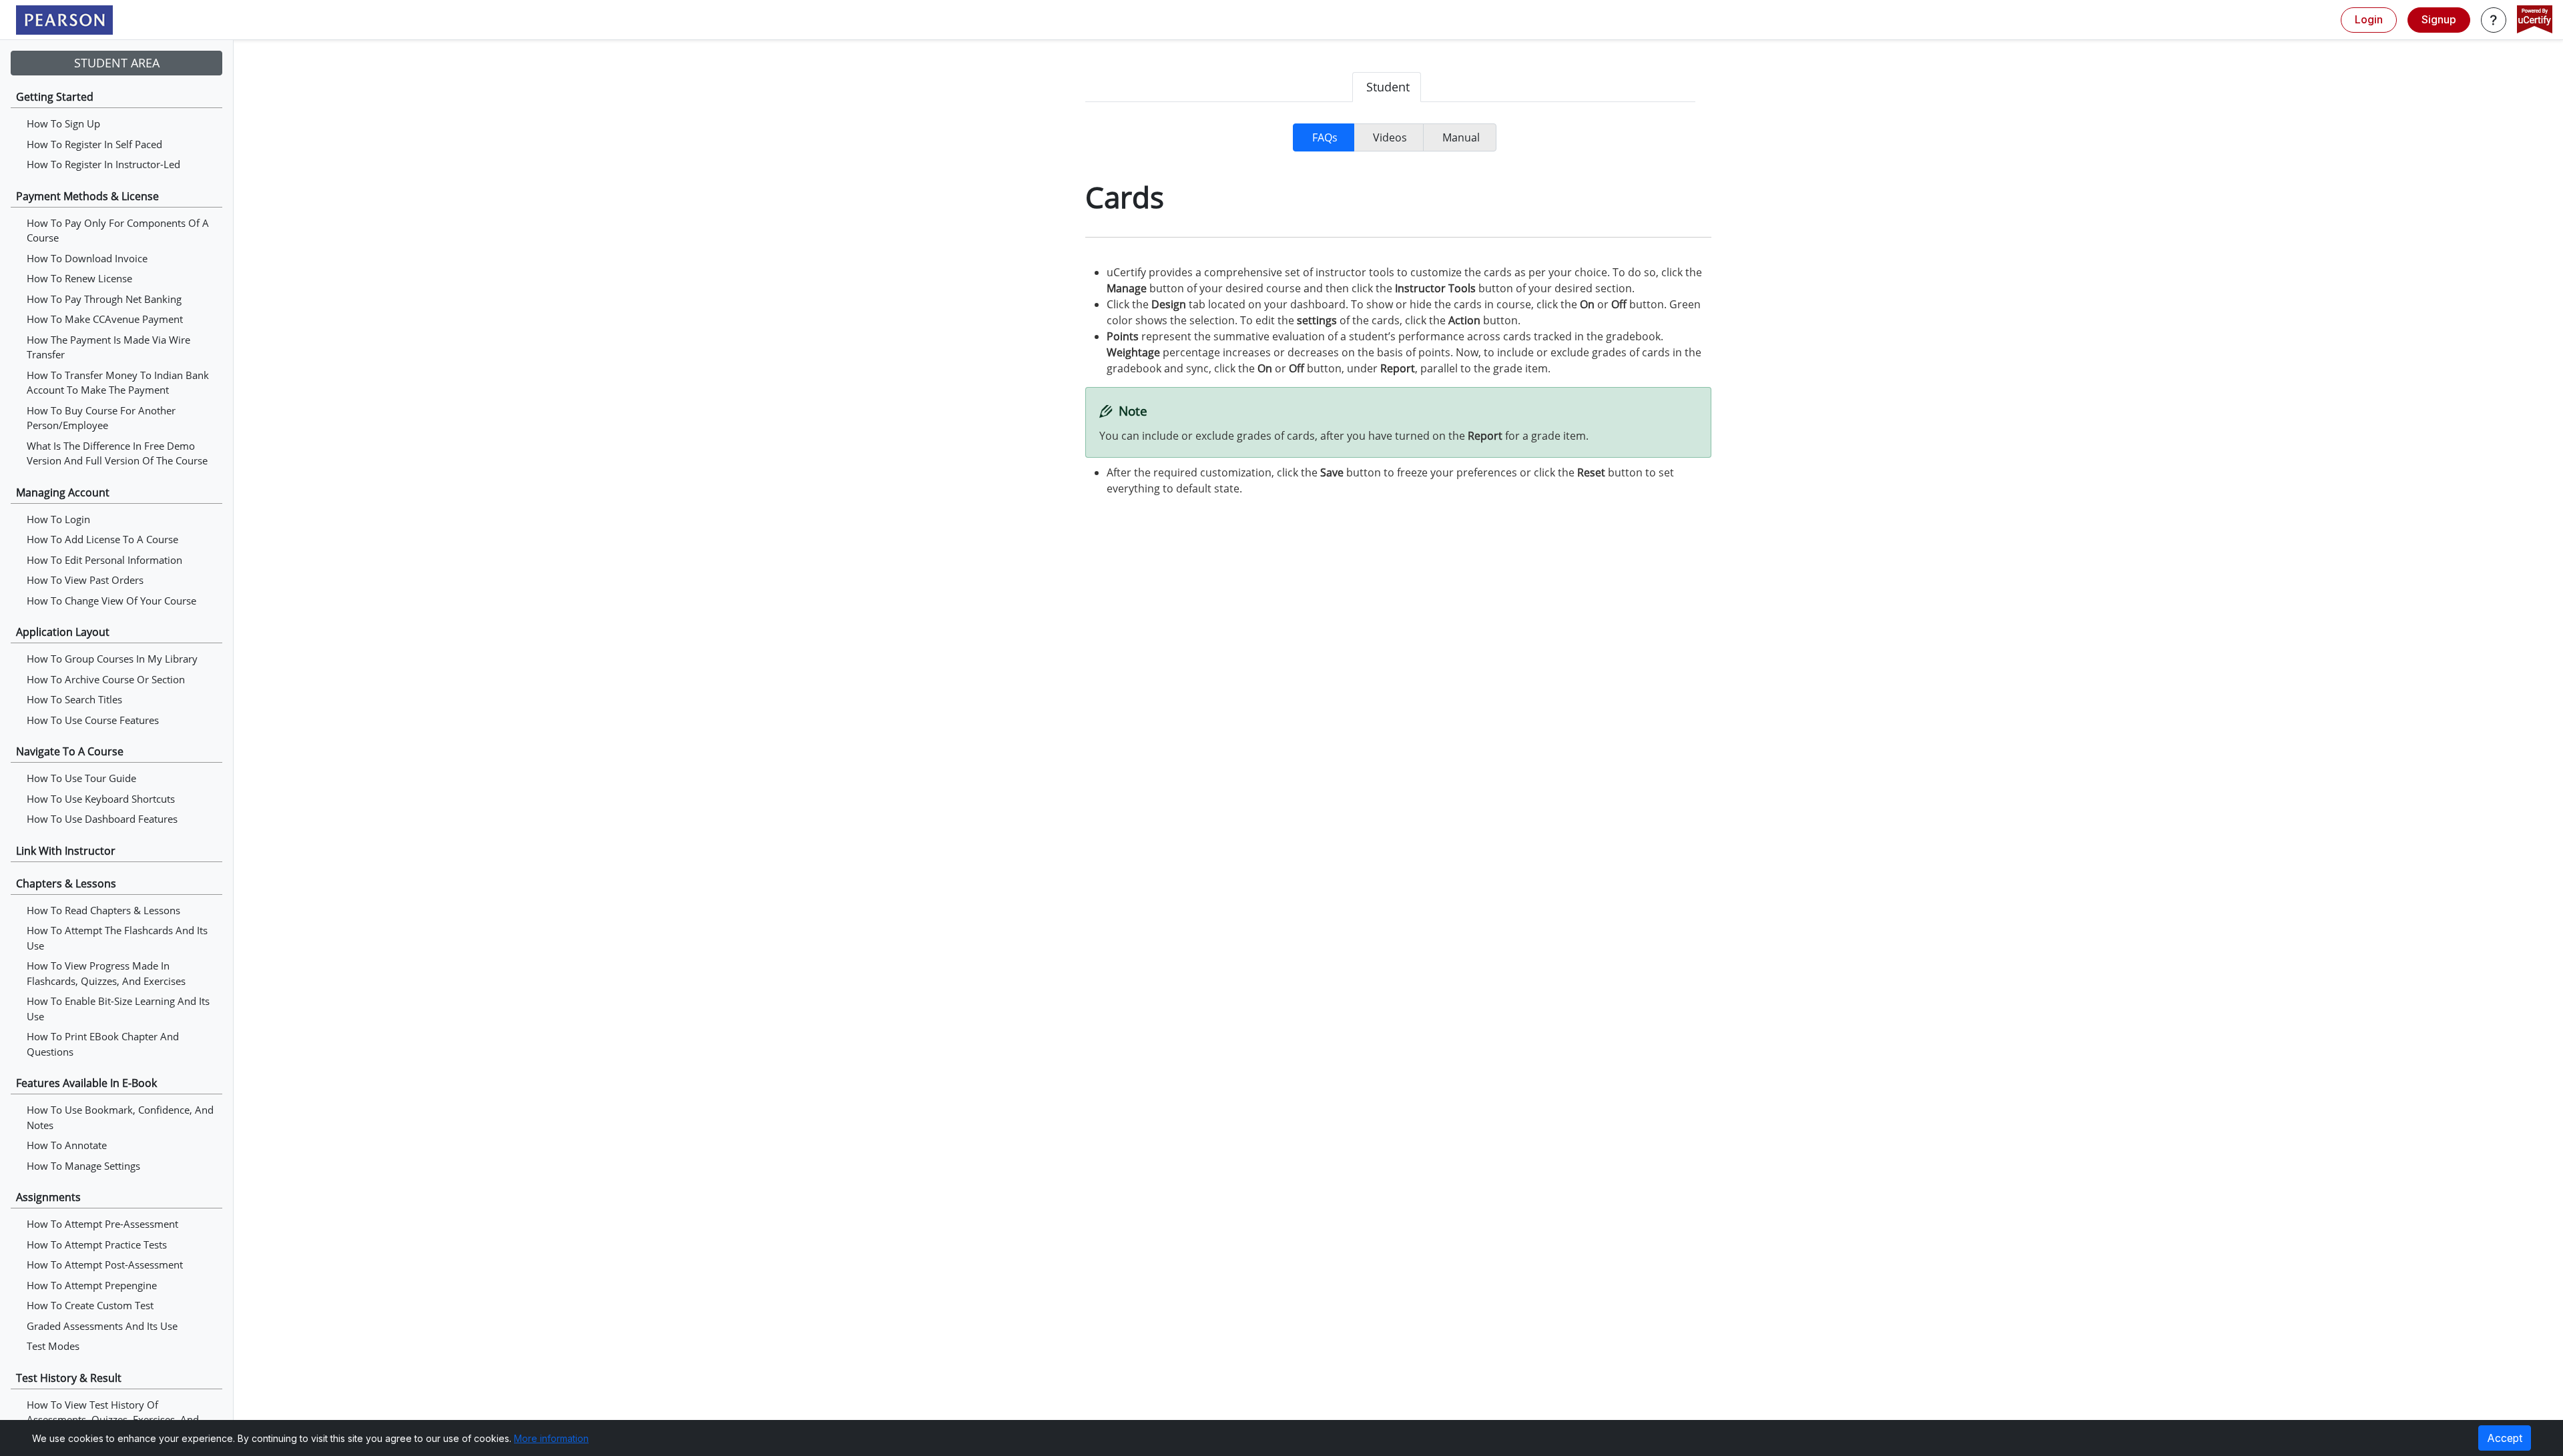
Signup (2439, 19)
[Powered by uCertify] (2535, 21)
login (2369, 19)
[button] (2494, 20)
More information (551, 1438)
